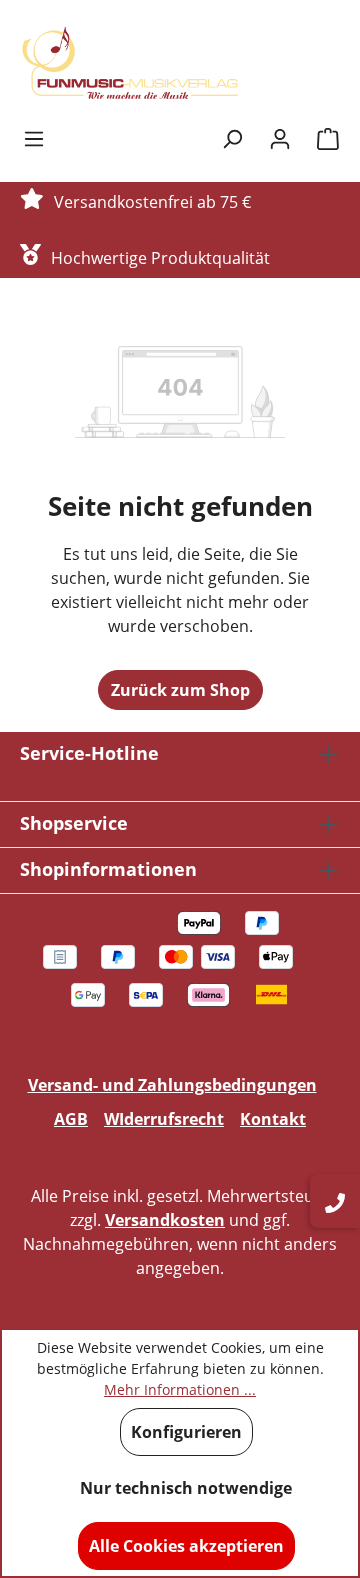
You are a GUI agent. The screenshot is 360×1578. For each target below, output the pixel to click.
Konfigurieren (186, 1432)
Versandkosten (165, 1220)
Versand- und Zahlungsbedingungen (172, 1085)
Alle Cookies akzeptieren (186, 1546)
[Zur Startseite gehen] (130, 63)
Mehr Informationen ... (180, 1389)
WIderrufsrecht (164, 1119)
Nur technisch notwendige (186, 1488)
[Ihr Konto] (280, 138)
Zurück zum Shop (180, 690)
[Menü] (34, 138)
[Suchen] (232, 138)
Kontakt (273, 1119)
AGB (71, 1119)
